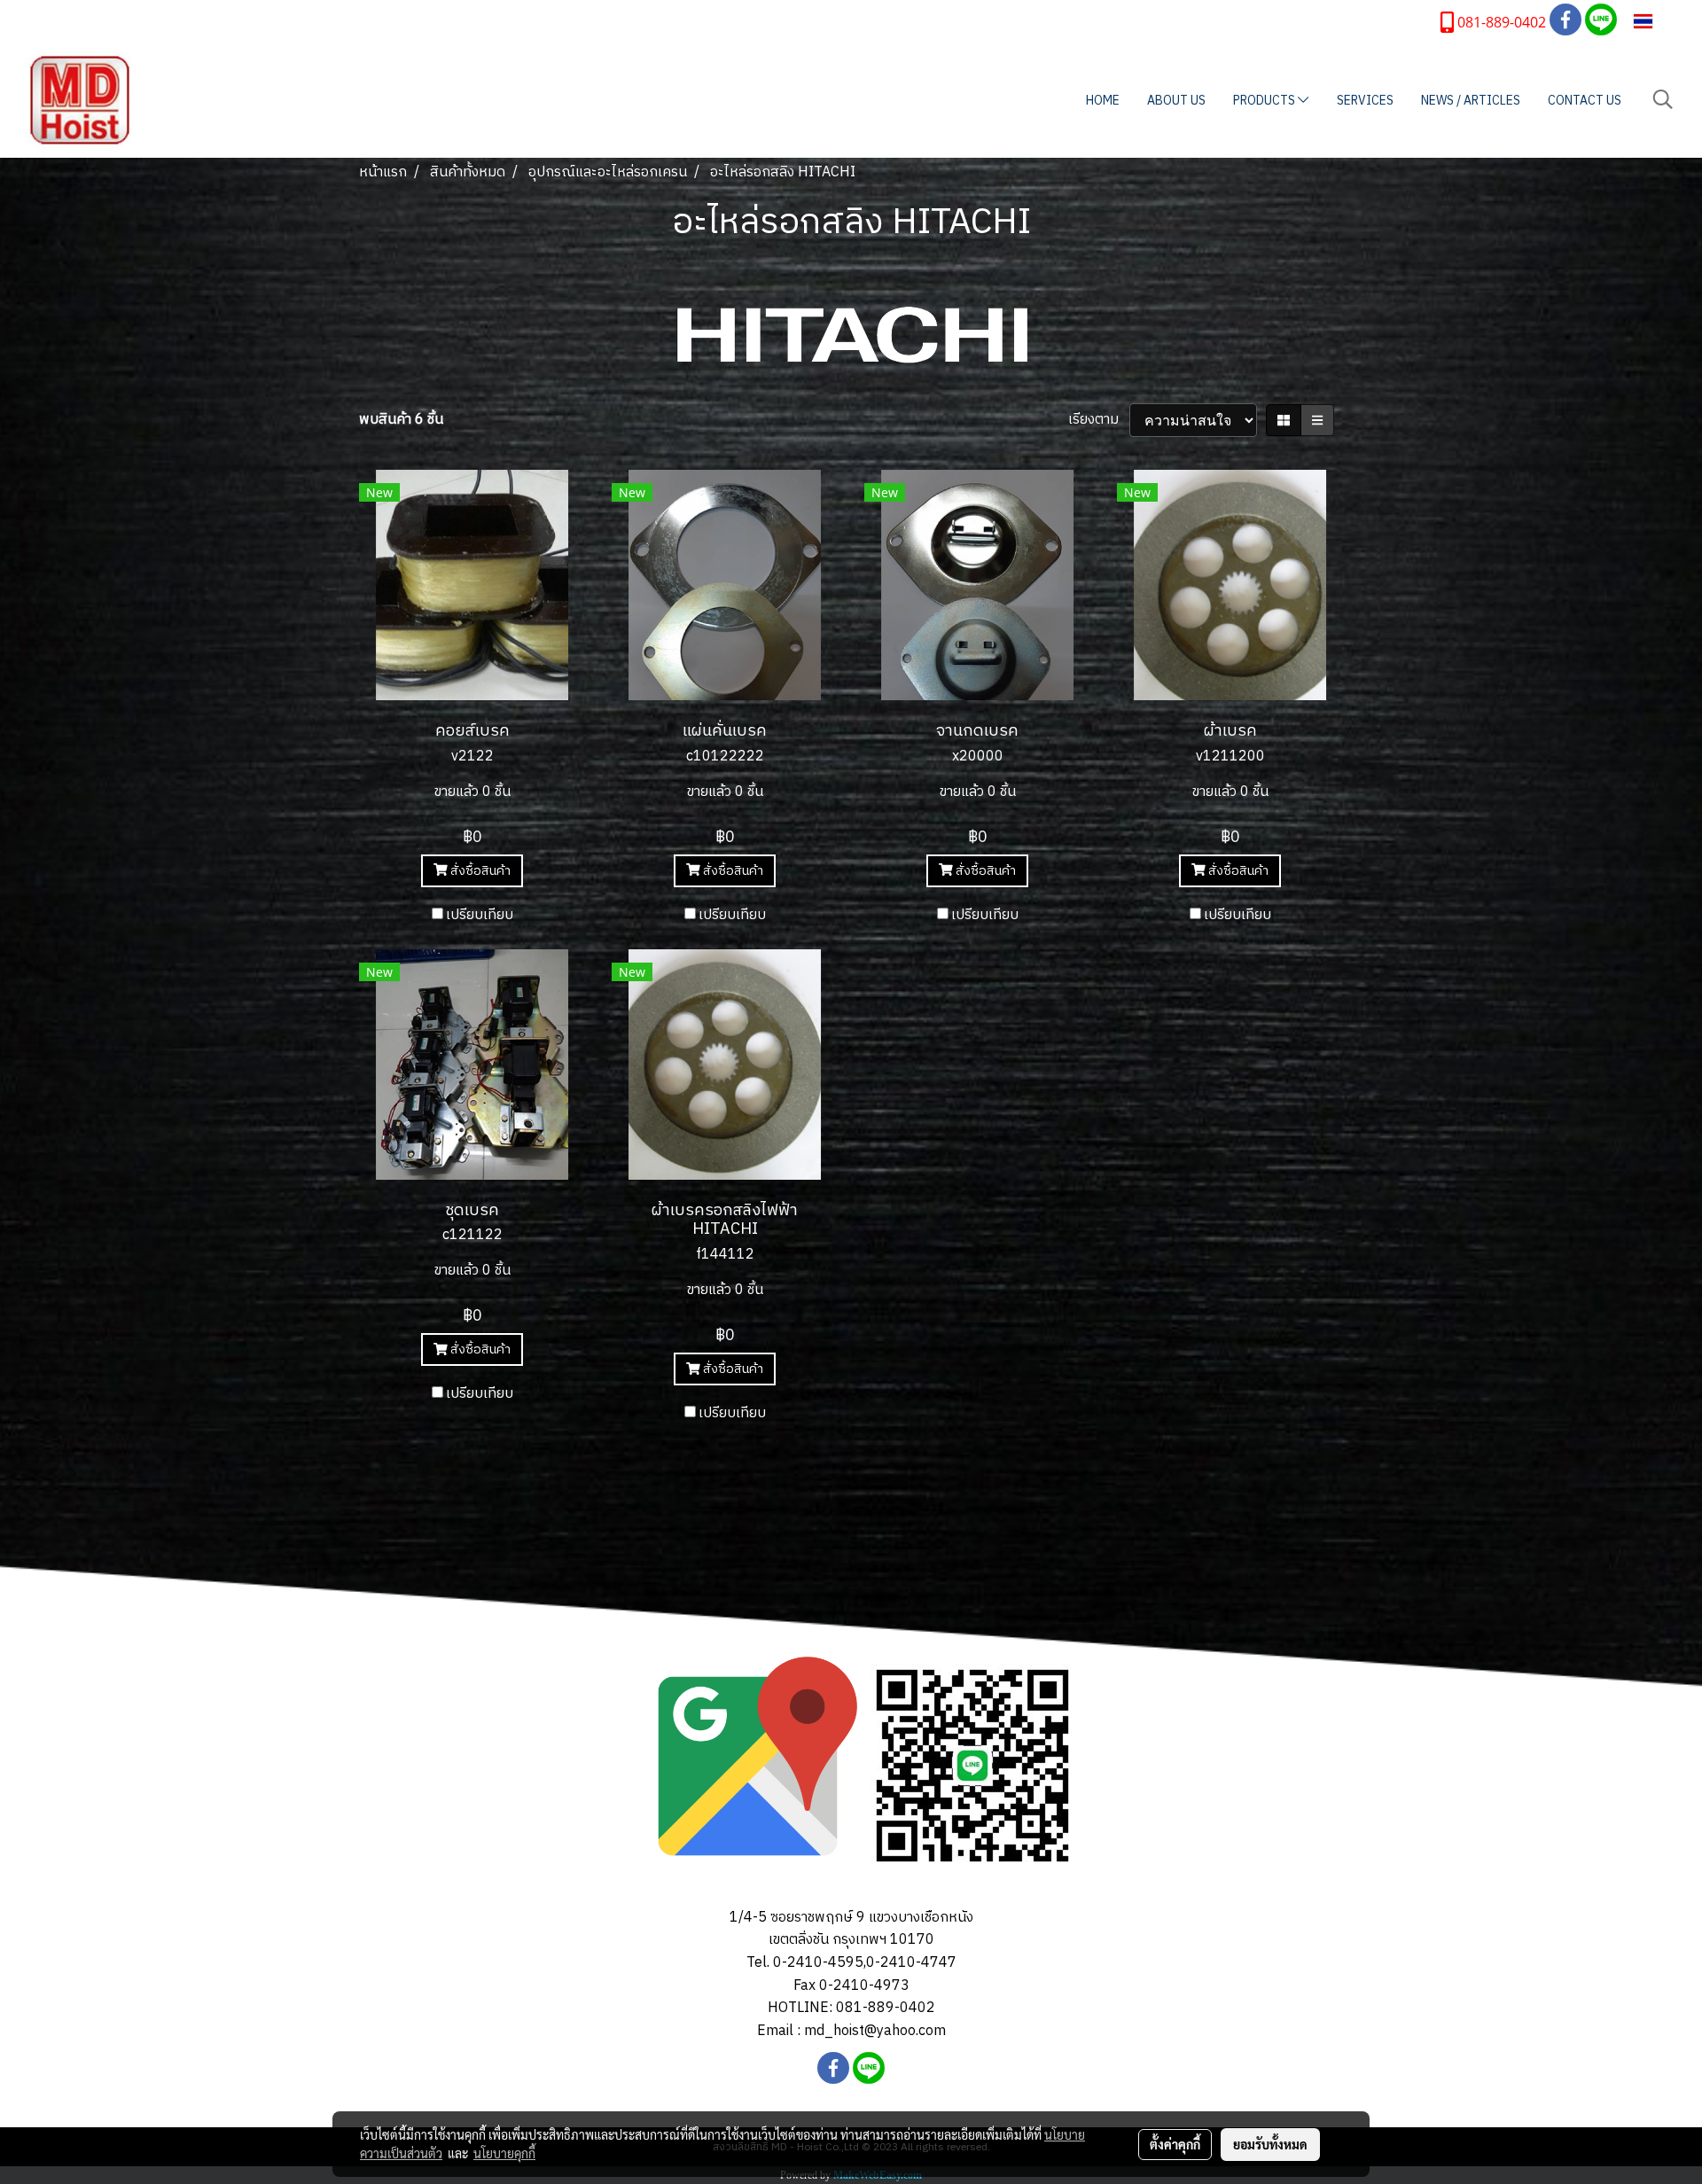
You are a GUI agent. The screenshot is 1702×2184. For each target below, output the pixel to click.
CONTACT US (1585, 101)
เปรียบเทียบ (480, 916)
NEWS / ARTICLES (1471, 101)
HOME (1103, 101)
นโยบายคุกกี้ (504, 2153)
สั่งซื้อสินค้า (479, 871)
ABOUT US (1176, 101)
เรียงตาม (1099, 420)
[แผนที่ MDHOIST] (748, 1765)
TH (1664, 21)
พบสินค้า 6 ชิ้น (401, 420)
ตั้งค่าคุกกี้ (1175, 2144)
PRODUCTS (1265, 101)
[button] (1663, 100)
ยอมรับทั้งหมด (1270, 2144)
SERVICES (1365, 101)
